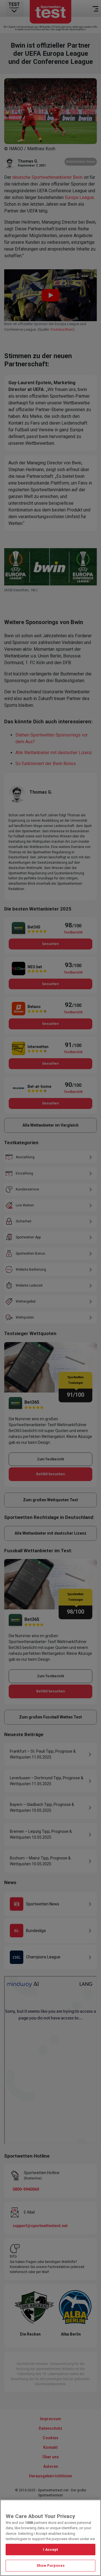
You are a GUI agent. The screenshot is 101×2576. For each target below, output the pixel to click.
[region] (50, 2538)
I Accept (50, 2550)
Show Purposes (50, 2565)
